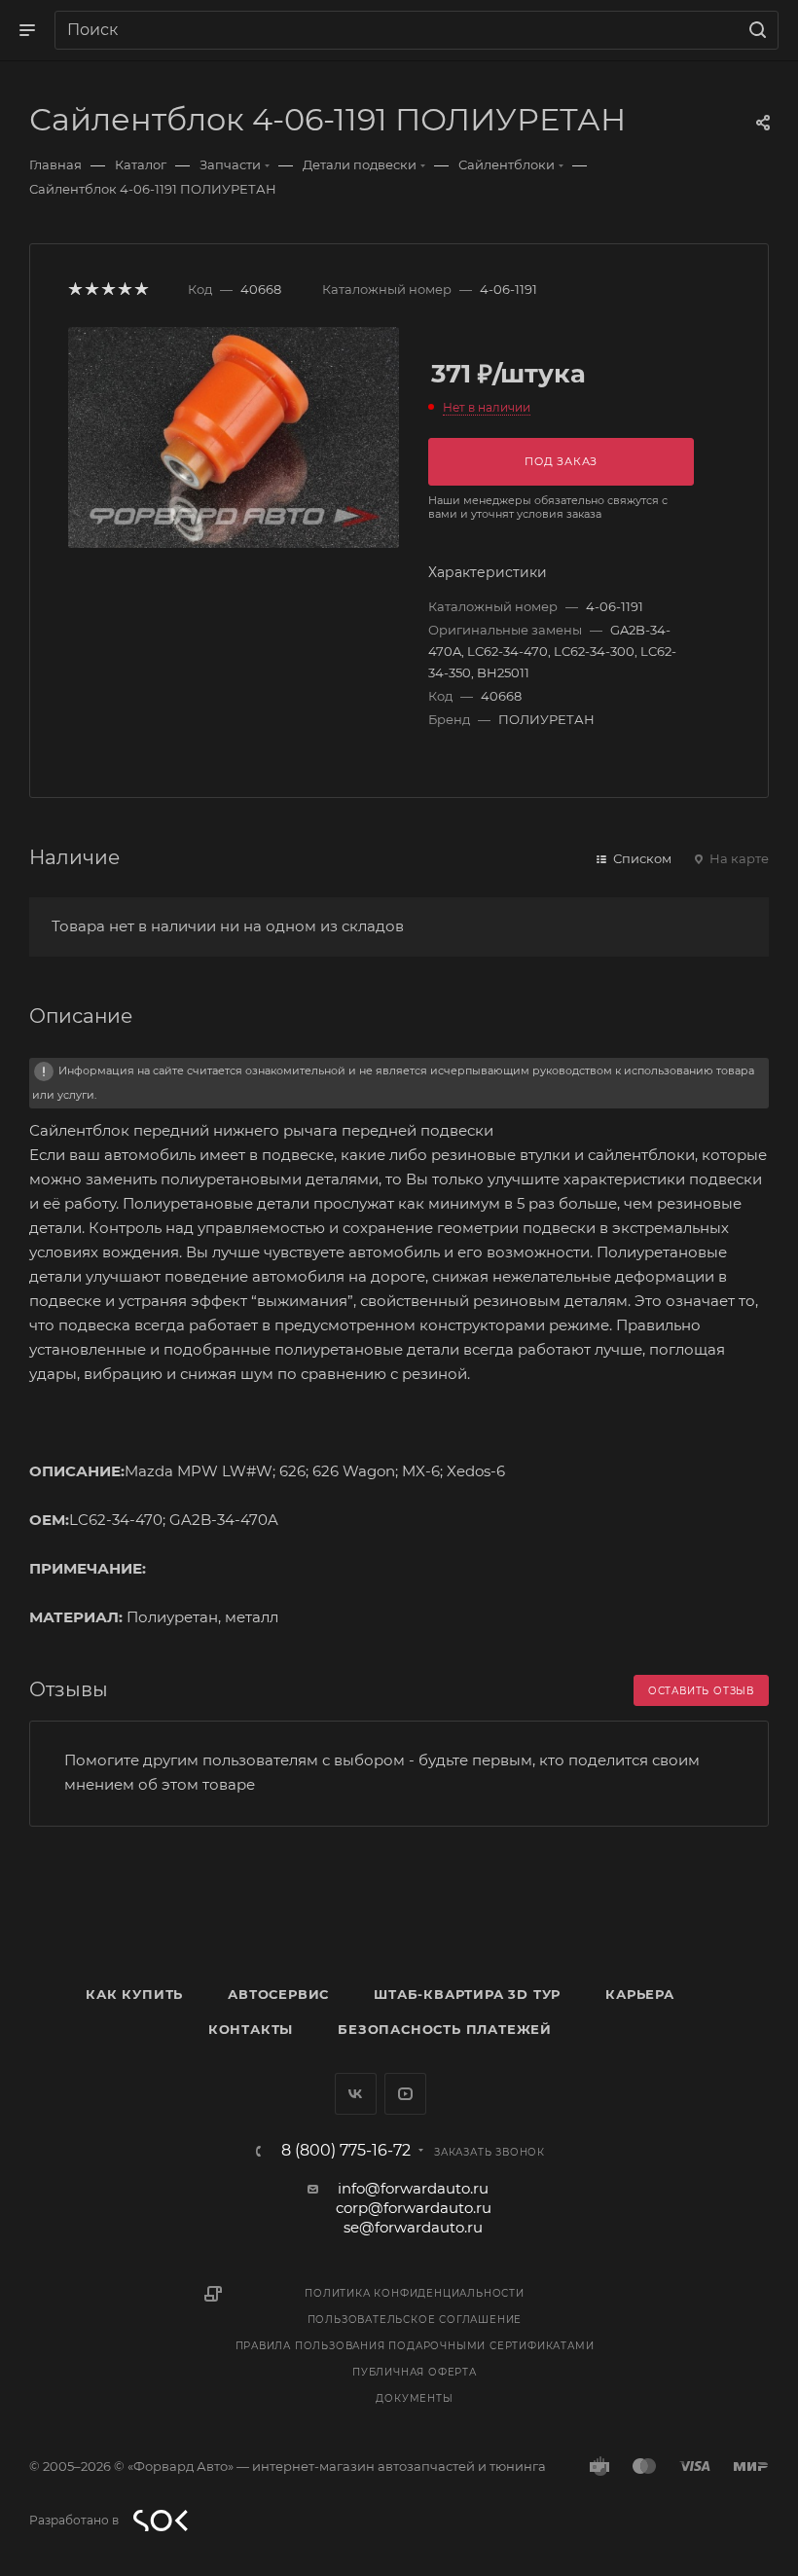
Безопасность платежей (445, 2029)
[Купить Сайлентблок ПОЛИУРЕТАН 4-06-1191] (234, 437)
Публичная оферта (415, 2372)
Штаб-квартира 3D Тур (467, 1994)
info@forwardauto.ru (413, 2188)
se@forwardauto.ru (413, 2227)
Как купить (134, 1994)
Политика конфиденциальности (415, 2293)
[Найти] (755, 30)
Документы (414, 2398)
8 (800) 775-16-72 (346, 2151)
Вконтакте (356, 2094)
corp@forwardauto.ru (414, 2208)
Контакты (251, 2029)
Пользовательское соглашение (415, 2320)
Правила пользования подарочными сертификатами (415, 2346)
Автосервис (278, 1994)
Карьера (640, 1994)
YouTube (405, 2094)
